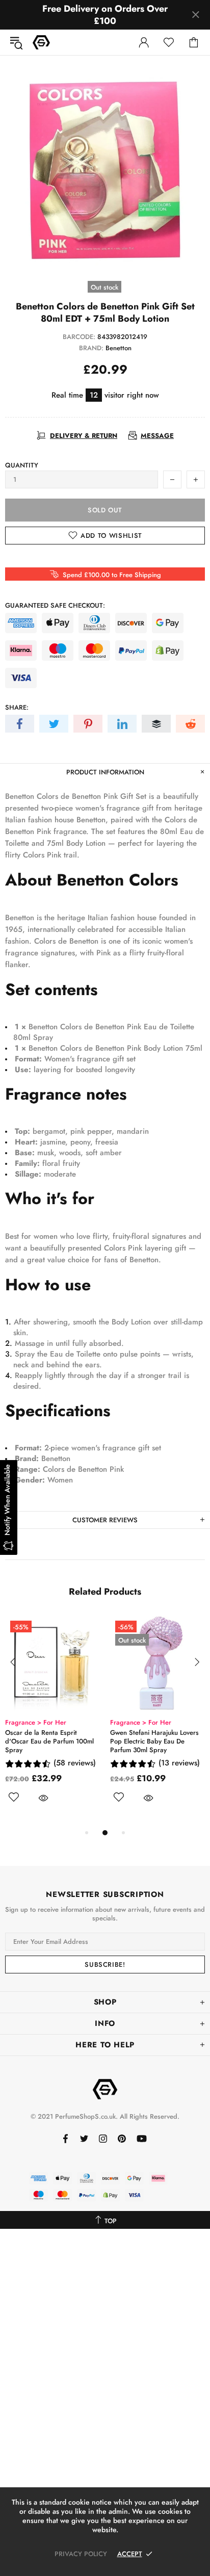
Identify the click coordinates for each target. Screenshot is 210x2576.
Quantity (22, 465)
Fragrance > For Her (36, 1722)
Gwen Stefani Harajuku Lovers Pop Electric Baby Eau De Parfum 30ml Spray (154, 1741)
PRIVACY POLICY (81, 2554)
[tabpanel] (52, 1721)
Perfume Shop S (41, 42)
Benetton (119, 348)
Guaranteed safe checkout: (55, 605)
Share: (17, 707)
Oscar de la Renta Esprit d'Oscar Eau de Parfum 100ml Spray (49, 1741)
